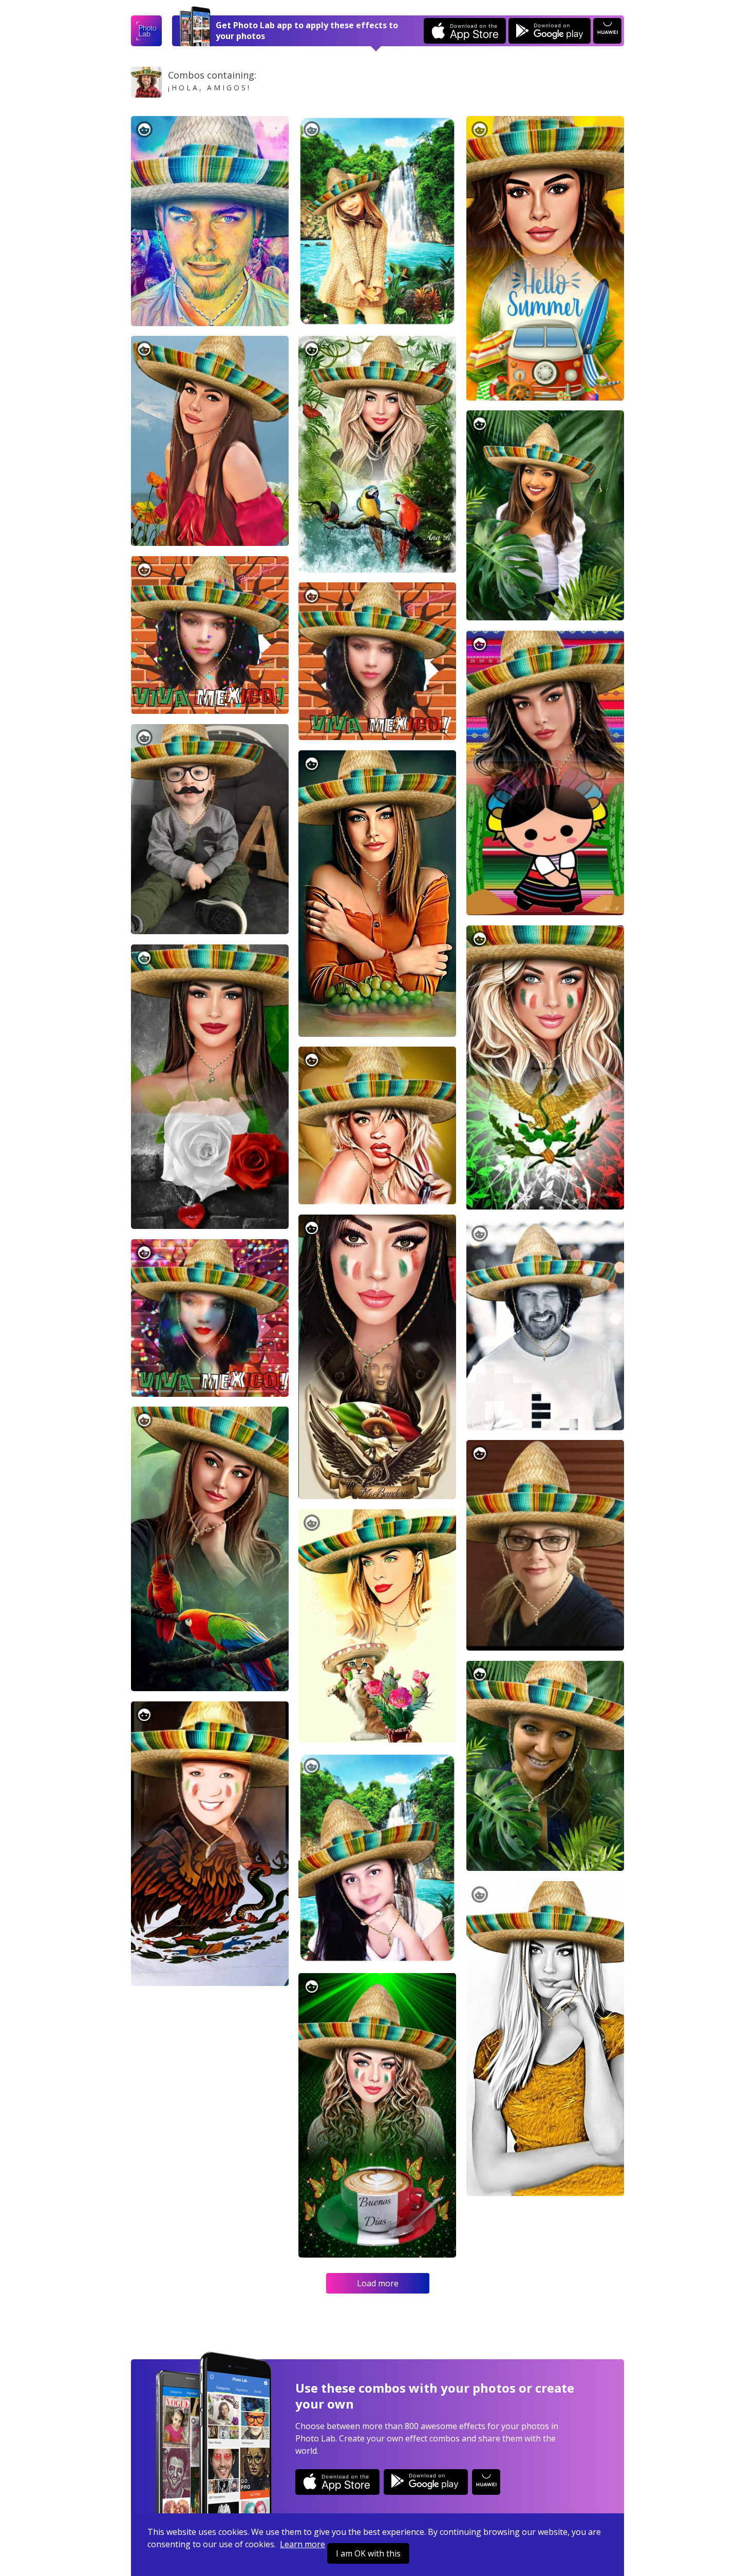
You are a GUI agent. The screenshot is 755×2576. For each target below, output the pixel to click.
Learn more (303, 2544)
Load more (378, 2283)
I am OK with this (368, 2553)
